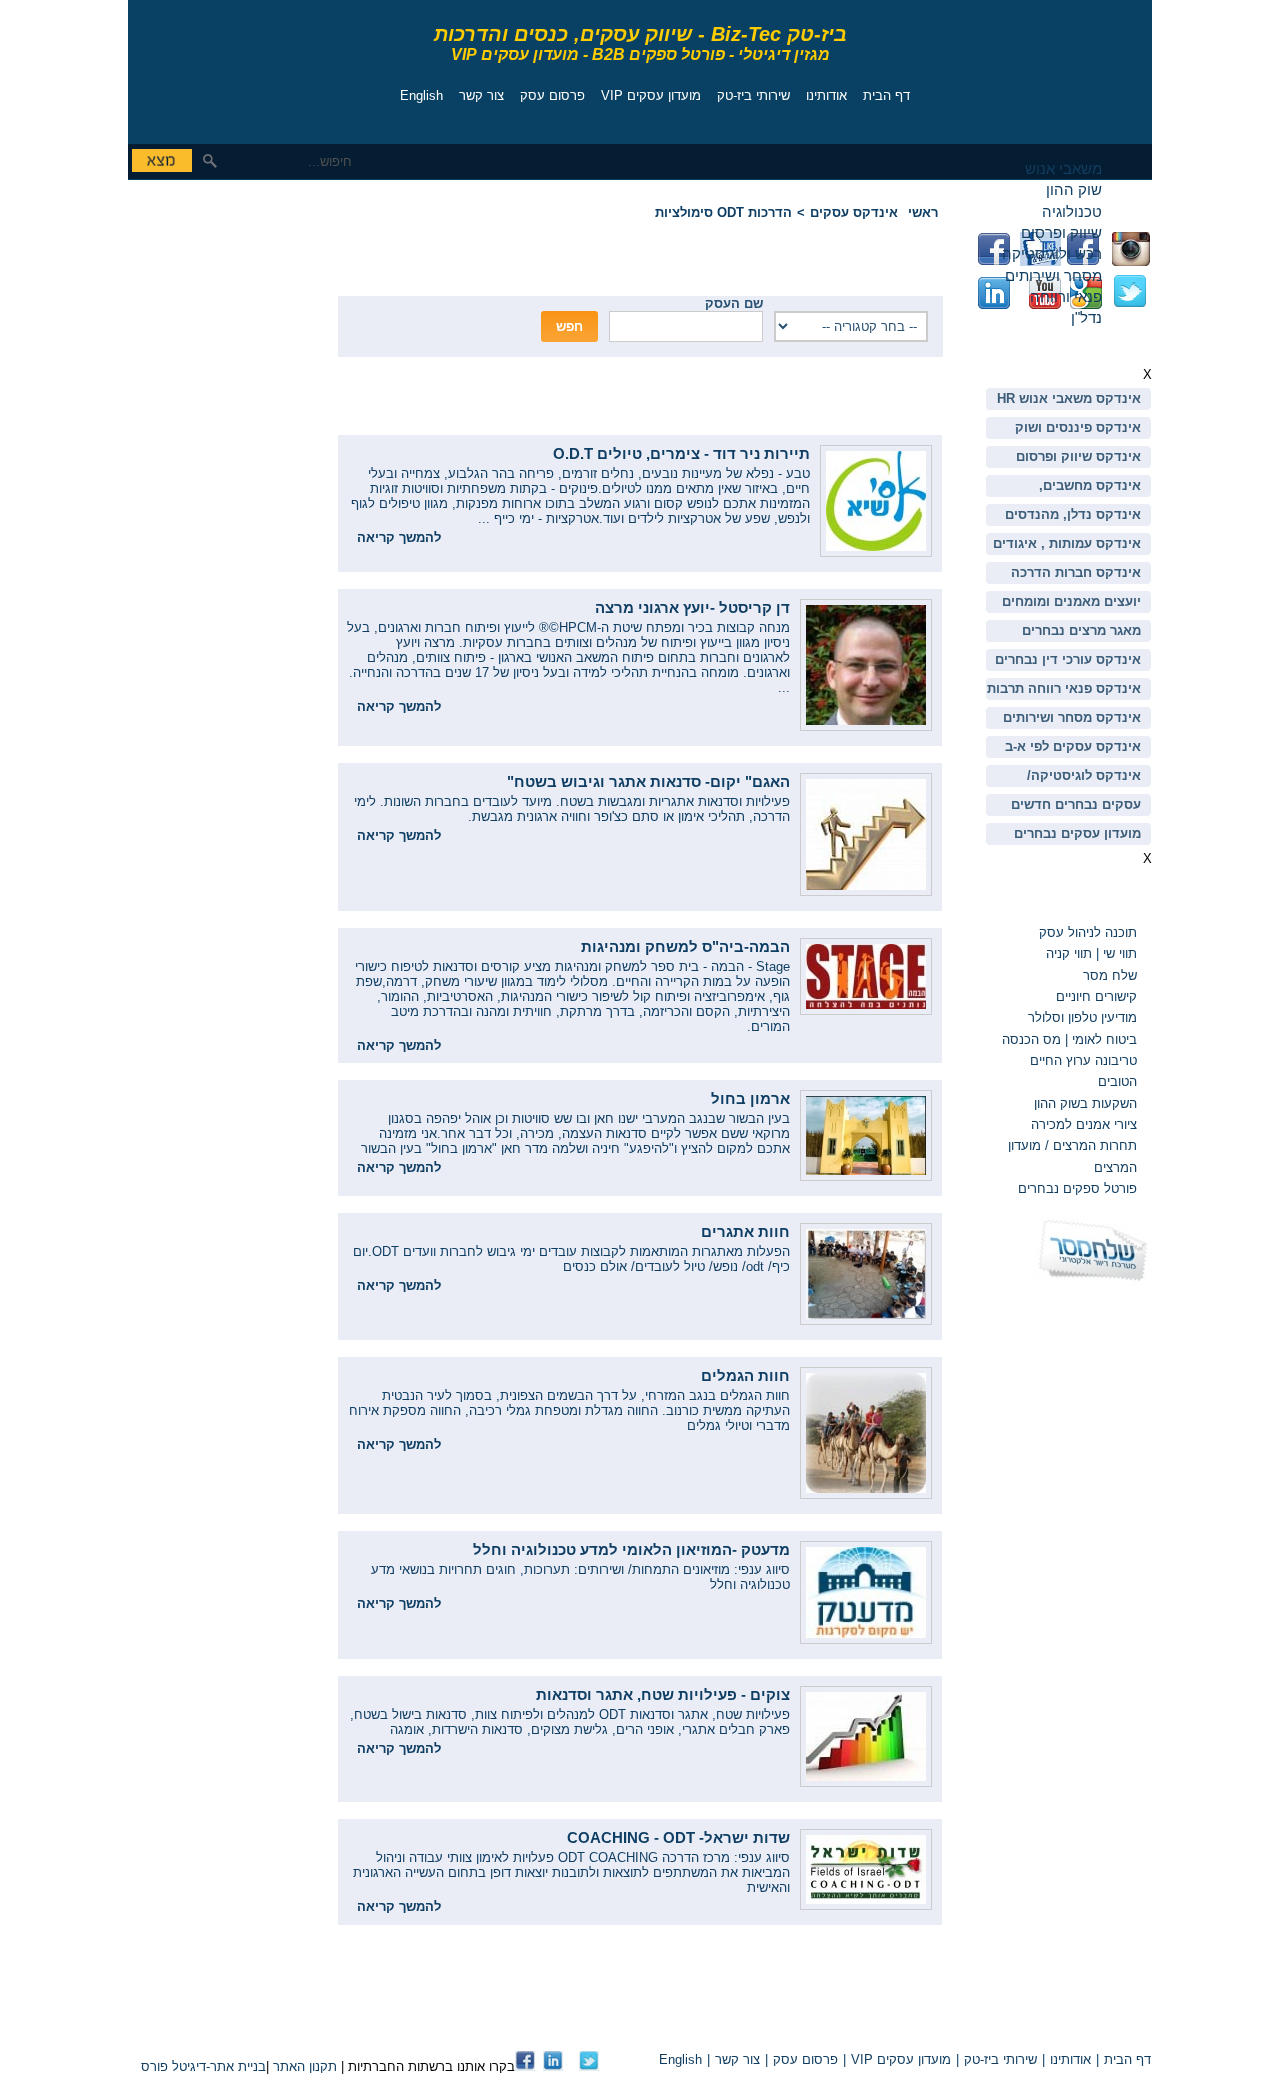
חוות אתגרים (745, 1231)
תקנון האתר (305, 2066)
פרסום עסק (552, 95)
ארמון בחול (750, 1098)
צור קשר (481, 95)
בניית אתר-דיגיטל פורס (203, 2066)
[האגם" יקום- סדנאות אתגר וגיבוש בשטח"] (866, 891)
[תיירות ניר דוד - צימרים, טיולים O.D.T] (876, 552)
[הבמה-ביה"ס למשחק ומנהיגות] (866, 1010)
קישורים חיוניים (1096, 996)
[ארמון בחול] (866, 1176)
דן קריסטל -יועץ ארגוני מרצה (692, 607)
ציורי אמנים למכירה (1084, 1124)
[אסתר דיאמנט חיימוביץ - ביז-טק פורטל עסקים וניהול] (525, 2066)
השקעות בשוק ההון (1085, 1103)
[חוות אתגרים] (866, 1320)
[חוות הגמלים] (866, 1494)
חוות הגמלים (745, 1375)
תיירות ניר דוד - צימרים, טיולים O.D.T (681, 453)
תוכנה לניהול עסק (1088, 932)
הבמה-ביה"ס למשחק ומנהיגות (685, 946)
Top (918, 2025)
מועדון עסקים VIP (651, 95)
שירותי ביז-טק (753, 95)
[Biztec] (218, 66)
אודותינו (826, 95)
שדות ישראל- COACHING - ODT (678, 1837)
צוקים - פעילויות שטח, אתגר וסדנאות (663, 1694)
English (421, 95)
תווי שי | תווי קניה (1089, 953)
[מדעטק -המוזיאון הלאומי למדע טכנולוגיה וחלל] (866, 1639)
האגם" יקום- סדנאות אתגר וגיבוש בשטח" (648, 781)
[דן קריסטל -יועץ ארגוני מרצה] (866, 726)
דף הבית (886, 95)
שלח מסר (1110, 975)
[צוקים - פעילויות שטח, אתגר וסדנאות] (866, 1782)
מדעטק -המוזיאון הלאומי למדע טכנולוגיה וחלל (631, 1549)
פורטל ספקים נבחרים (1077, 1188)
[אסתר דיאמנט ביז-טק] (553, 2066)
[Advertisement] (188, 325)
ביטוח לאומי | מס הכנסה (1069, 1039)
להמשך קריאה (399, 537)
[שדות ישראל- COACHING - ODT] (866, 1905)
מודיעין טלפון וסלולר (1082, 1017)
